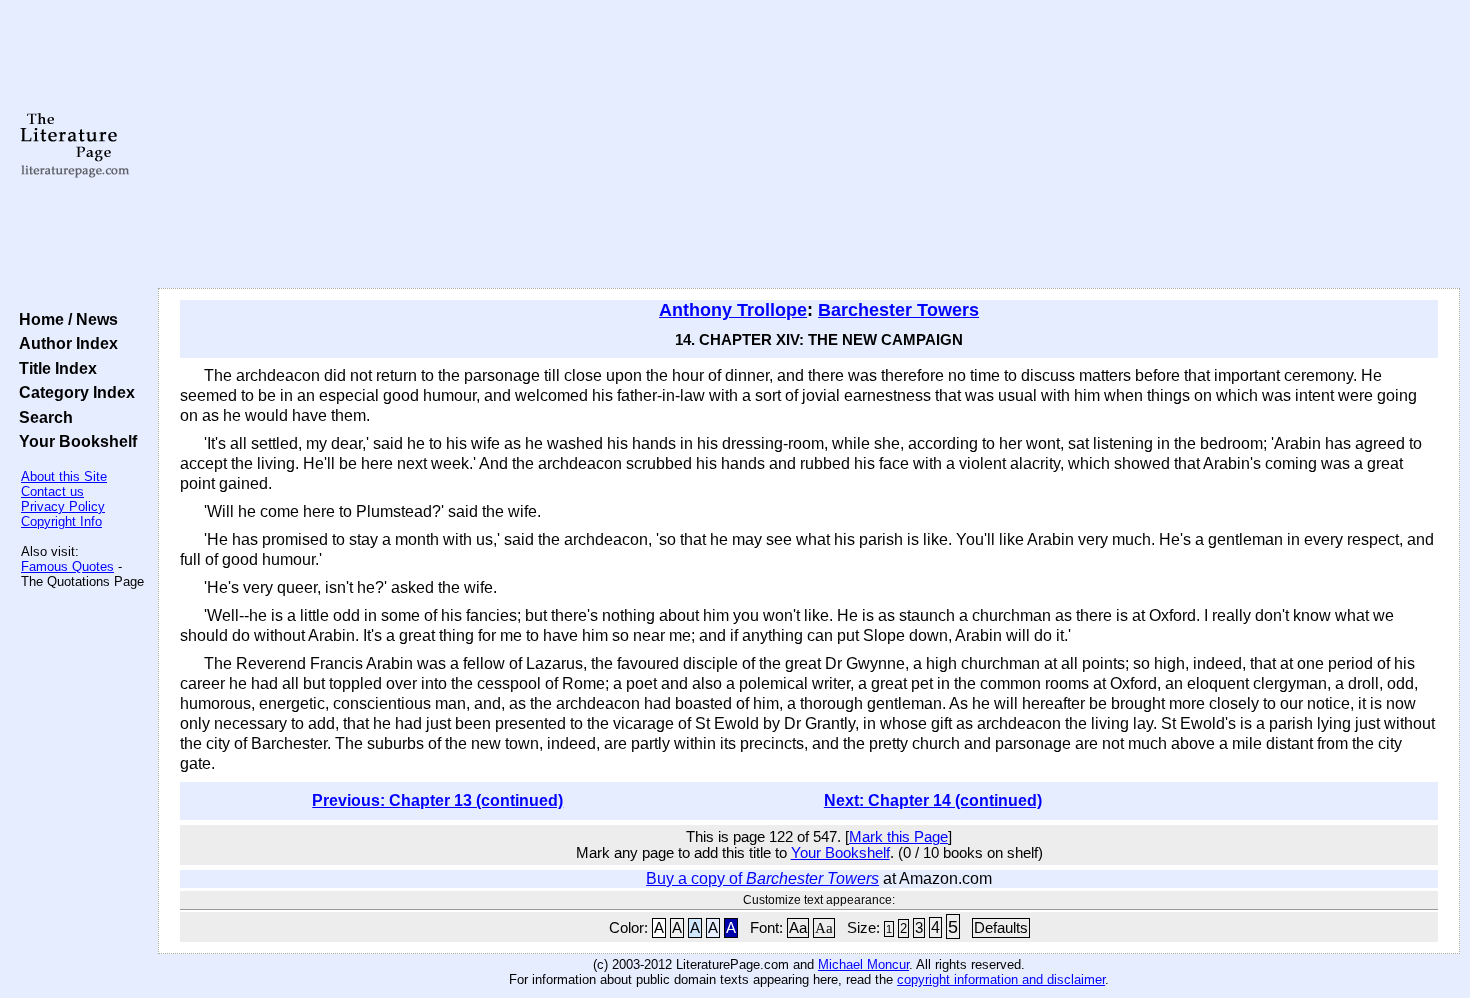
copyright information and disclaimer (1001, 979)
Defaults (1001, 928)
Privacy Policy (63, 506)
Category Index (73, 392)
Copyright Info (61, 521)
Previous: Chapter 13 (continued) (437, 800)
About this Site (64, 476)
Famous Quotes (67, 566)
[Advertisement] (809, 145)
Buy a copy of (762, 878)
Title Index (54, 368)
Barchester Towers (898, 310)
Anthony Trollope (733, 310)
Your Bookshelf (74, 441)
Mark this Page (898, 837)
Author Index (64, 343)
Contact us (52, 491)
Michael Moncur (863, 964)
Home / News (64, 319)
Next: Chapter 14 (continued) (933, 800)
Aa (798, 928)
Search (42, 417)
